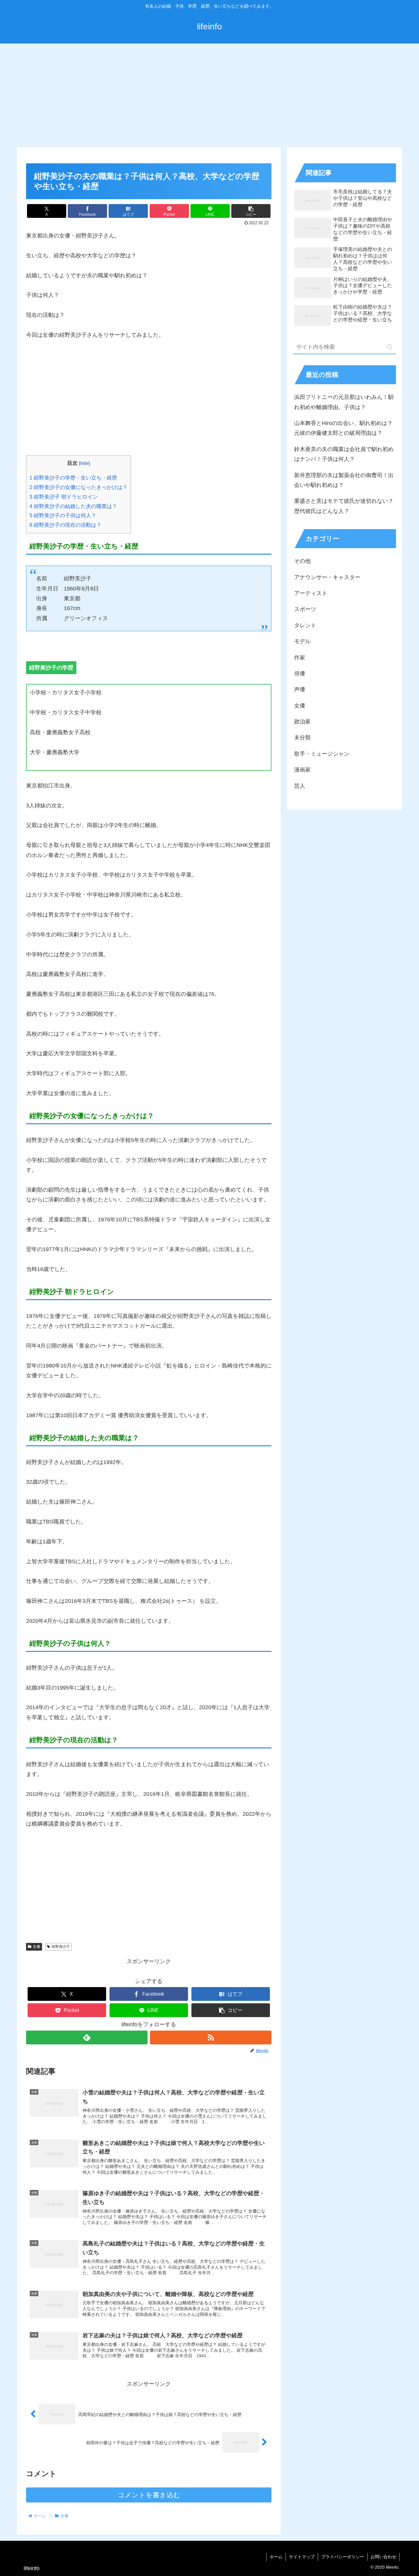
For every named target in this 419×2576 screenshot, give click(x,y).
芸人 (300, 786)
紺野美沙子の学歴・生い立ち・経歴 (73, 478)
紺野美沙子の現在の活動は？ (65, 525)
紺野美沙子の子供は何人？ (63, 516)
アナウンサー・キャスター (327, 577)
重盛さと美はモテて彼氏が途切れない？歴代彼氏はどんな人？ (344, 506)
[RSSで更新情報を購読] (211, 2037)
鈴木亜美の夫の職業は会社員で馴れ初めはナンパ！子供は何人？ (344, 454)
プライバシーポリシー (343, 2557)
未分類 (302, 738)
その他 (302, 561)
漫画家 (302, 770)
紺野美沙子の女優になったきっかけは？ (79, 487)
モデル (302, 641)
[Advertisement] (209, 94)
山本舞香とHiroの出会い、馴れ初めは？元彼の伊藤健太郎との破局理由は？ (343, 428)
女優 (37, 1947)
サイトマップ (302, 2557)
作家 (300, 658)
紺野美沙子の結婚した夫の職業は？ (73, 506)
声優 (300, 689)
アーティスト (311, 593)
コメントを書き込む (149, 2495)
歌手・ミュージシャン (322, 754)
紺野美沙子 (61, 1947)
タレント (305, 625)
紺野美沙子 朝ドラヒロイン (64, 497)
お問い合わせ (383, 2557)
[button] (251, 211)
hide (85, 463)
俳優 (300, 673)
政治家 (302, 722)
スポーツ (305, 609)
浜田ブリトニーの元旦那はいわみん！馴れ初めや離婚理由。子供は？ (344, 402)
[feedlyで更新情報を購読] (87, 2037)
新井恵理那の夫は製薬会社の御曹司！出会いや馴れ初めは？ (344, 480)
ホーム (276, 2557)
